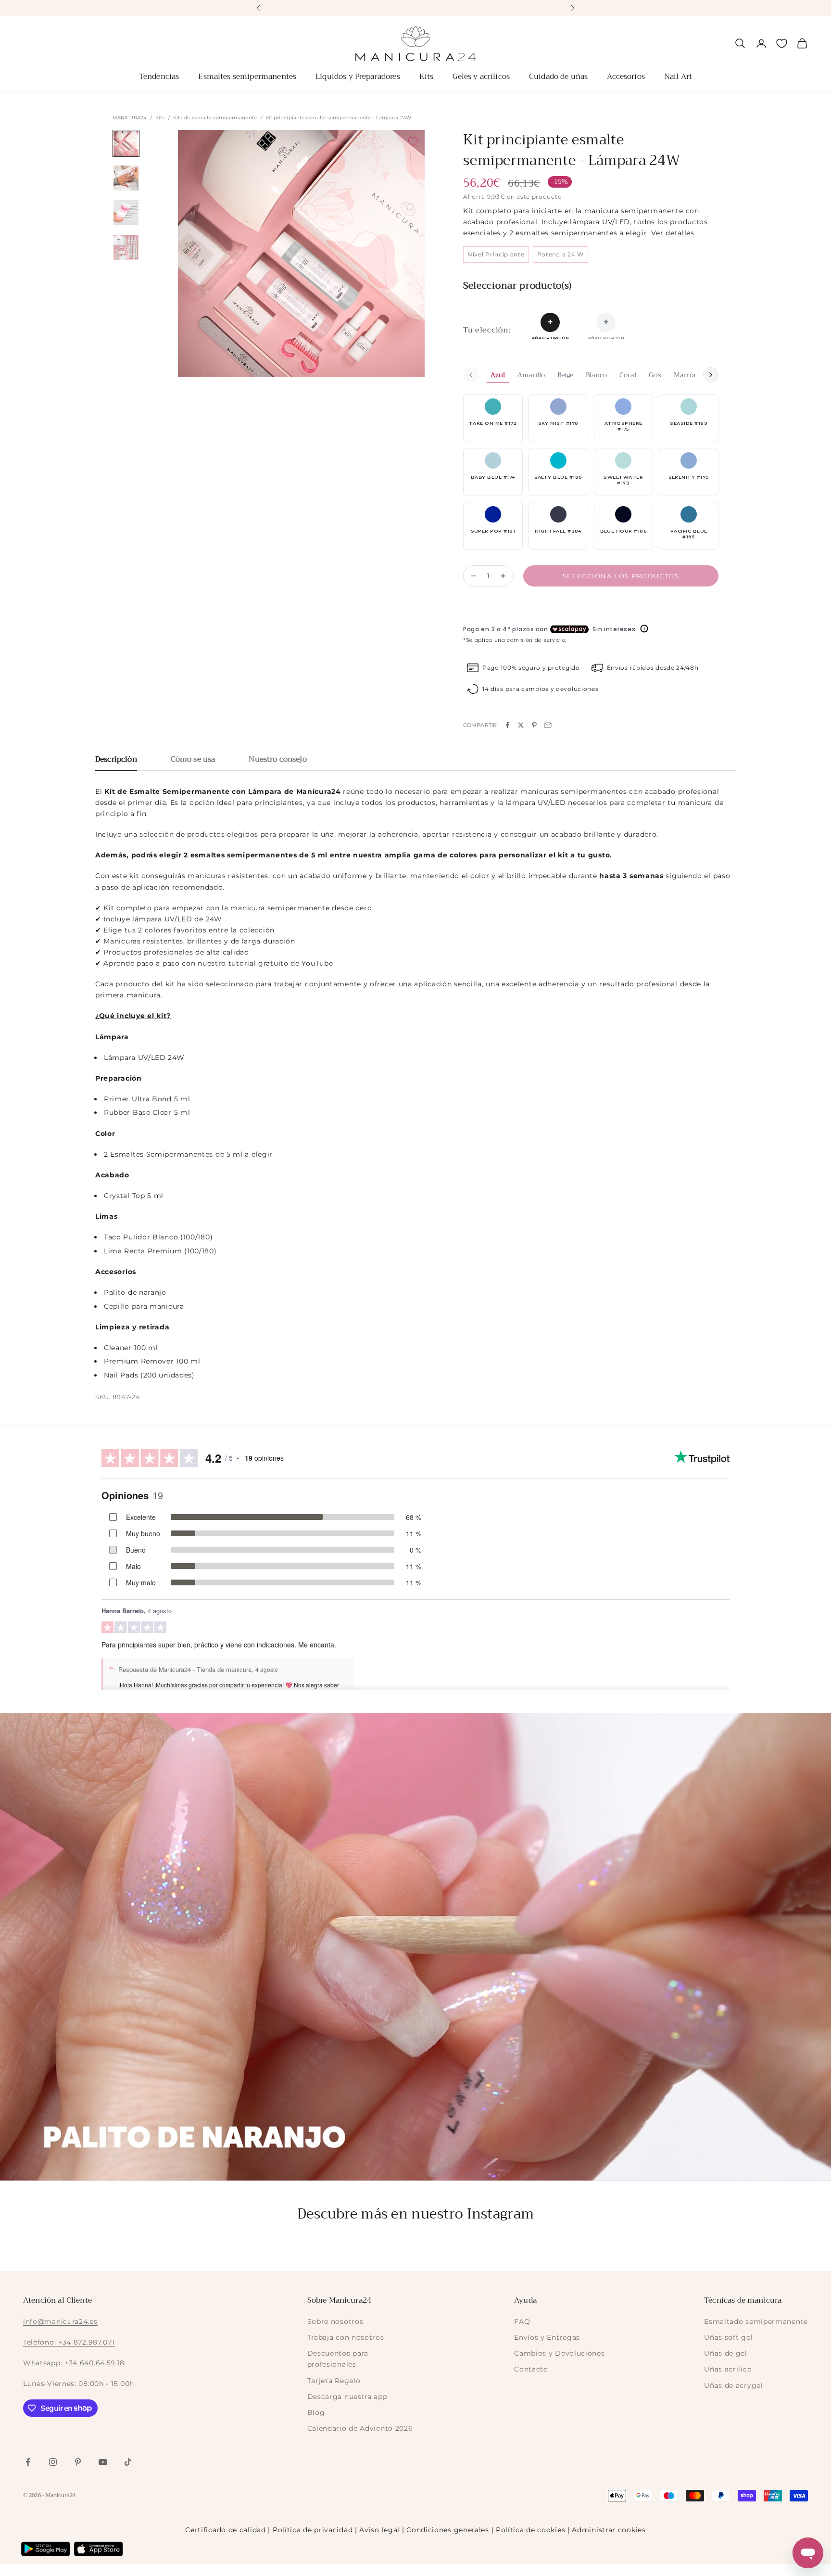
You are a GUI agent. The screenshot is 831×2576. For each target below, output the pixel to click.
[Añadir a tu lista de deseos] (413, 141)
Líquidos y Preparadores (358, 77)
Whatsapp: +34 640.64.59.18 (74, 2363)
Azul (498, 375)
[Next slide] (711, 375)
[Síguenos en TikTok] (128, 2462)
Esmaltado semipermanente (756, 2321)
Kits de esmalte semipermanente (215, 118)
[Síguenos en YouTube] (103, 2462)
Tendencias (159, 77)
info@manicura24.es (60, 2321)
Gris (655, 375)
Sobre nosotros (335, 2321)
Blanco (596, 375)
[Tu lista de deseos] (782, 44)
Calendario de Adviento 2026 (360, 2428)
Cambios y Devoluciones (559, 2353)
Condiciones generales (448, 2530)
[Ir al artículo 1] (126, 143)
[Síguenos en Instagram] (53, 2462)
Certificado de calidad (225, 2530)
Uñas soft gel (728, 2337)
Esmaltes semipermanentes (247, 77)
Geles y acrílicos (481, 77)
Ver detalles (673, 233)
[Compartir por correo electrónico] (548, 725)
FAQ (522, 2321)
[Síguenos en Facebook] (28, 2462)
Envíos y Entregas (547, 2337)
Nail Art (678, 77)
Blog (316, 2412)
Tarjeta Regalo (334, 2381)
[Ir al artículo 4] (126, 247)
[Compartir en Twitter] (521, 725)
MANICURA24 (130, 118)
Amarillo (531, 375)
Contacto (531, 2369)
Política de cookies (530, 2530)
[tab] (116, 762)
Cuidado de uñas (558, 77)
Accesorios (626, 77)
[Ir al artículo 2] (126, 178)
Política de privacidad (313, 2530)
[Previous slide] (471, 375)
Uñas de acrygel (734, 2385)
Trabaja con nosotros (346, 2337)
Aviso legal (379, 2530)
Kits (427, 77)
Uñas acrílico (728, 2369)
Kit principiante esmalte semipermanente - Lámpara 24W (338, 118)
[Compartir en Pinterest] (534, 725)
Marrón (686, 375)
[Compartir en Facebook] (507, 725)
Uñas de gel (726, 2353)
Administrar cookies (609, 2530)
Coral (628, 375)
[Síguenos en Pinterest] (78, 2462)
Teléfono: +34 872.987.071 (69, 2342)
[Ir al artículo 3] (126, 213)
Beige (565, 375)
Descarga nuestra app (347, 2397)
